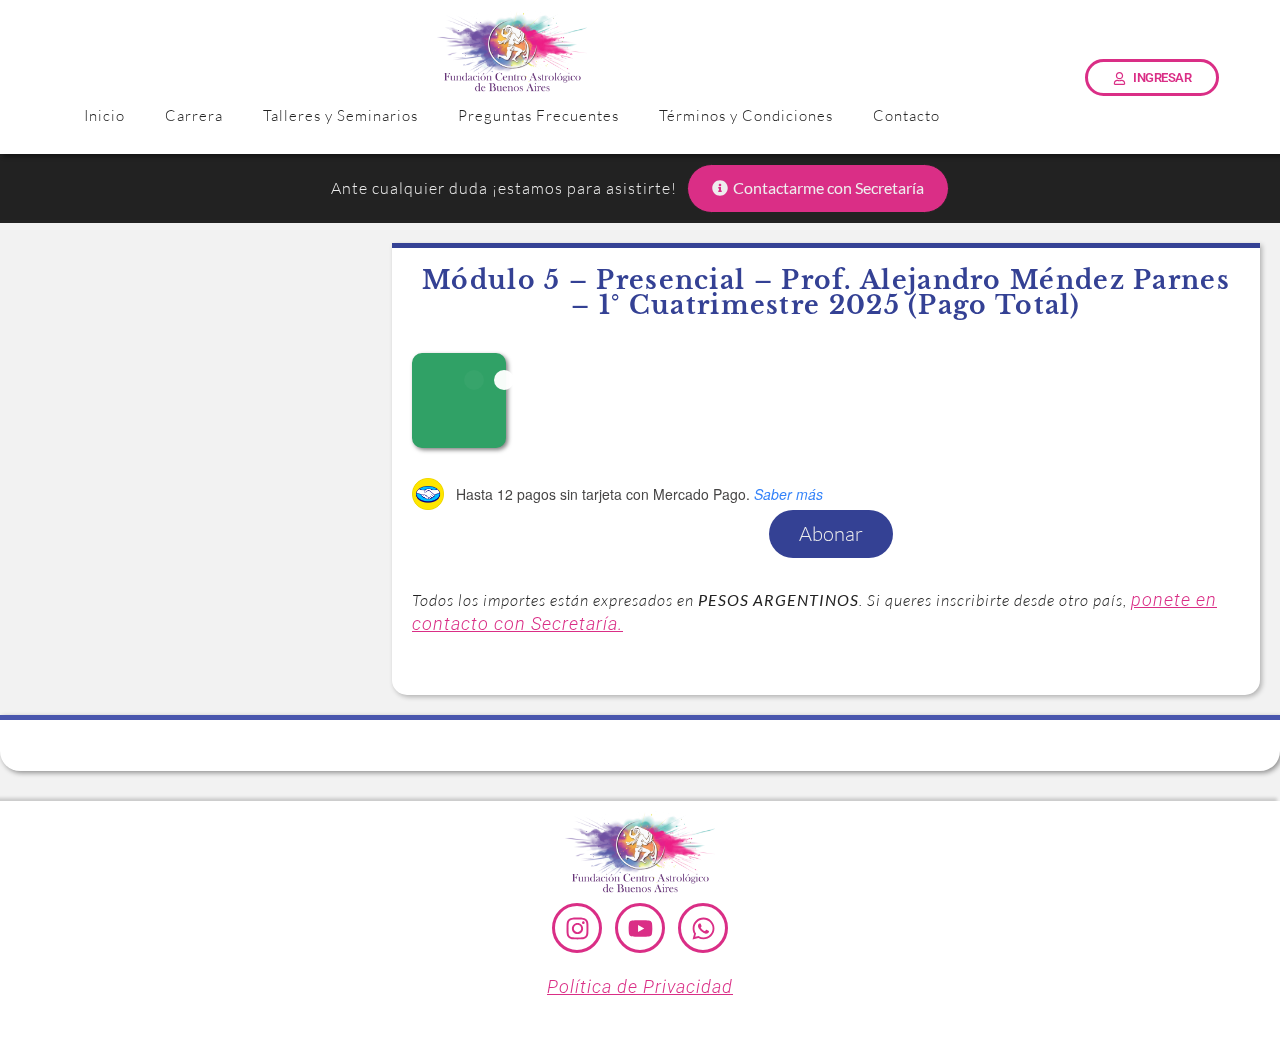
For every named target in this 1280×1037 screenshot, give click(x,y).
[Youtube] (640, 928)
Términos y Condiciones (746, 115)
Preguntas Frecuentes (538, 115)
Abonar (831, 533)
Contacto (906, 115)
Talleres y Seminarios (340, 115)
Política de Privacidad (640, 986)
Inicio (104, 115)
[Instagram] (577, 928)
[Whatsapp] (703, 928)
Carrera (194, 115)
